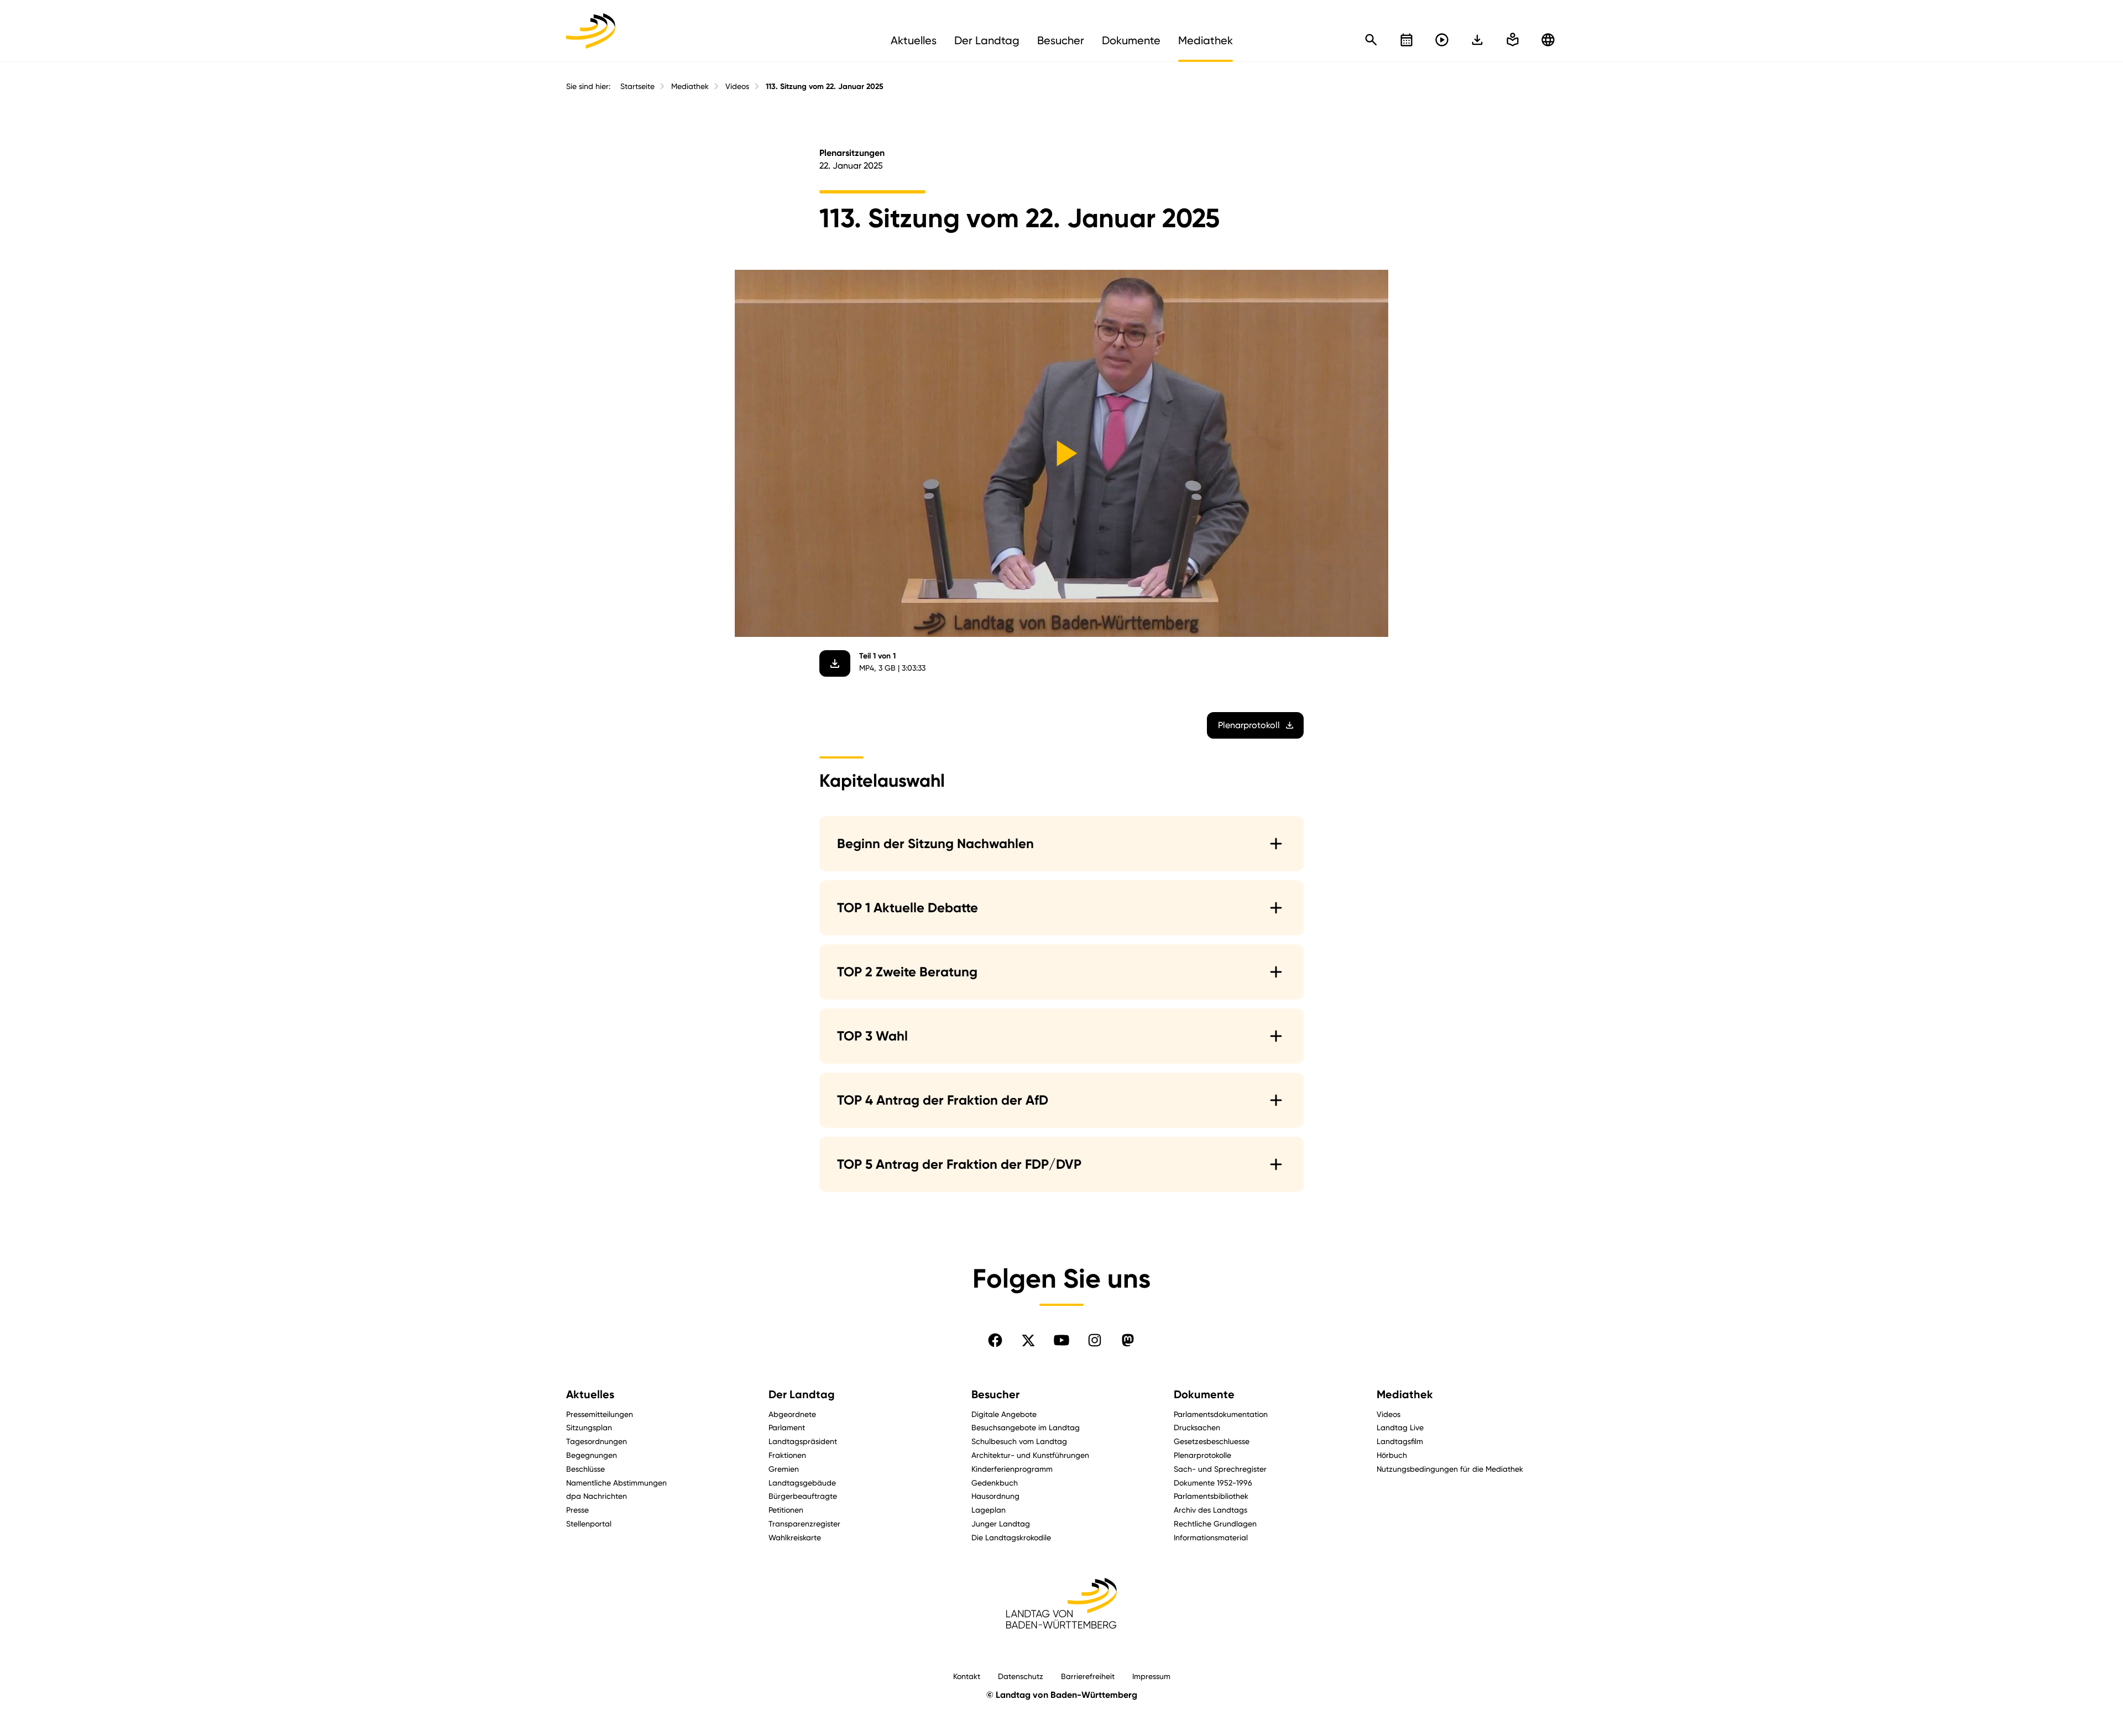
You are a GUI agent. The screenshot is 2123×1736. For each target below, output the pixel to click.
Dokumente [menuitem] (1131, 40)
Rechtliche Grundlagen (1215, 1523)
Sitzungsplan (589, 1427)
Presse (577, 1510)
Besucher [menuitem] (1061, 40)
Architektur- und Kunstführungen (1030, 1455)
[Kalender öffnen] (1406, 40)
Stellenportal (589, 1523)
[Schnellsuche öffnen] (1371, 40)
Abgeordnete (792, 1414)
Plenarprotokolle (1202, 1455)
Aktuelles (590, 1394)
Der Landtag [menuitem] (987, 40)
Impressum (1151, 1676)
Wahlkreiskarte (795, 1537)
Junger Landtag (1001, 1523)
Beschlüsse (585, 1469)
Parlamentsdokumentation (1221, 1414)
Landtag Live (1400, 1427)
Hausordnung (995, 1496)
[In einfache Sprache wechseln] (1477, 40)
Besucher (995, 1394)
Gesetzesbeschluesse (1212, 1441)
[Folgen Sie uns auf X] (1028, 1340)
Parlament (787, 1427)
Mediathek (690, 86)
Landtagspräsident (803, 1441)
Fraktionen (787, 1455)
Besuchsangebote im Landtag (1026, 1427)
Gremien (784, 1469)
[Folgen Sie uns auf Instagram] (1095, 1340)
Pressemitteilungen (600, 1414)
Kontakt (967, 1676)
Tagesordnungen (597, 1441)
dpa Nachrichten (597, 1496)
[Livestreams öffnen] (1442, 40)
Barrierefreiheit (1088, 1676)
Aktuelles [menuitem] (914, 40)
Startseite (637, 86)
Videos (737, 86)
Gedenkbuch (995, 1483)
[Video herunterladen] (835, 663)
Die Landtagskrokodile (1011, 1537)
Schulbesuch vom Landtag (1019, 1441)
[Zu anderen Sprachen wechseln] (1548, 40)
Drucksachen (1197, 1427)
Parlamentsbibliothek (1211, 1496)
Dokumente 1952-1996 (1213, 1483)
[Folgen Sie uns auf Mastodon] (1128, 1340)
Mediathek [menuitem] (1206, 40)
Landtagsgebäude (802, 1483)
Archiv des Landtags (1210, 1510)
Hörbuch (1392, 1455)
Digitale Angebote (1004, 1414)
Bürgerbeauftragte (803, 1496)
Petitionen (786, 1510)
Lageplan (989, 1510)
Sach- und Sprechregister (1220, 1469)
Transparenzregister (804, 1523)
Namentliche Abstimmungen (616, 1483)
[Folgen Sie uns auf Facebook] (995, 1340)
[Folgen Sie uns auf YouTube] (1061, 1340)
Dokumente (1204, 1394)
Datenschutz (1021, 1676)
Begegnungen (592, 1455)
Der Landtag (802, 1394)
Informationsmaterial (1211, 1537)
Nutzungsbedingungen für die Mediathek (1450, 1469)
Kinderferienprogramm (1012, 1469)
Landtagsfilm (1400, 1441)
